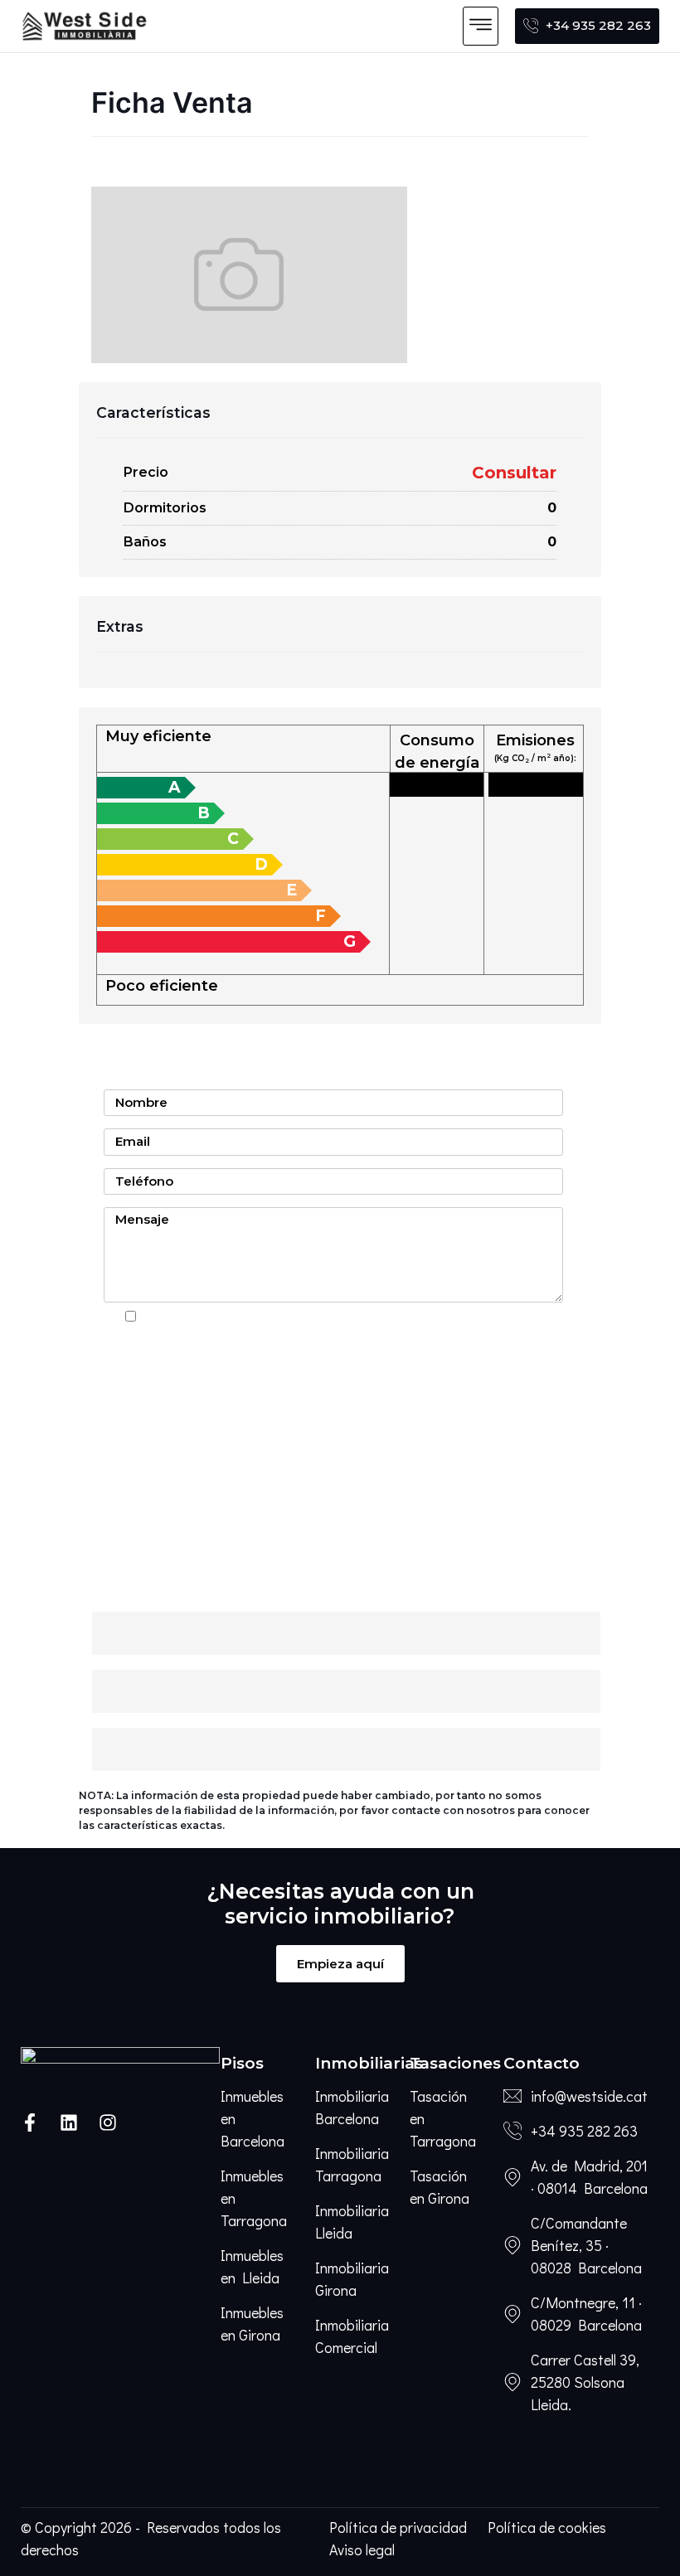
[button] (481, 26)
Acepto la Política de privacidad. (239, 1317)
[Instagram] (108, 2122)
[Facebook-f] (30, 2122)
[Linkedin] (69, 2122)
